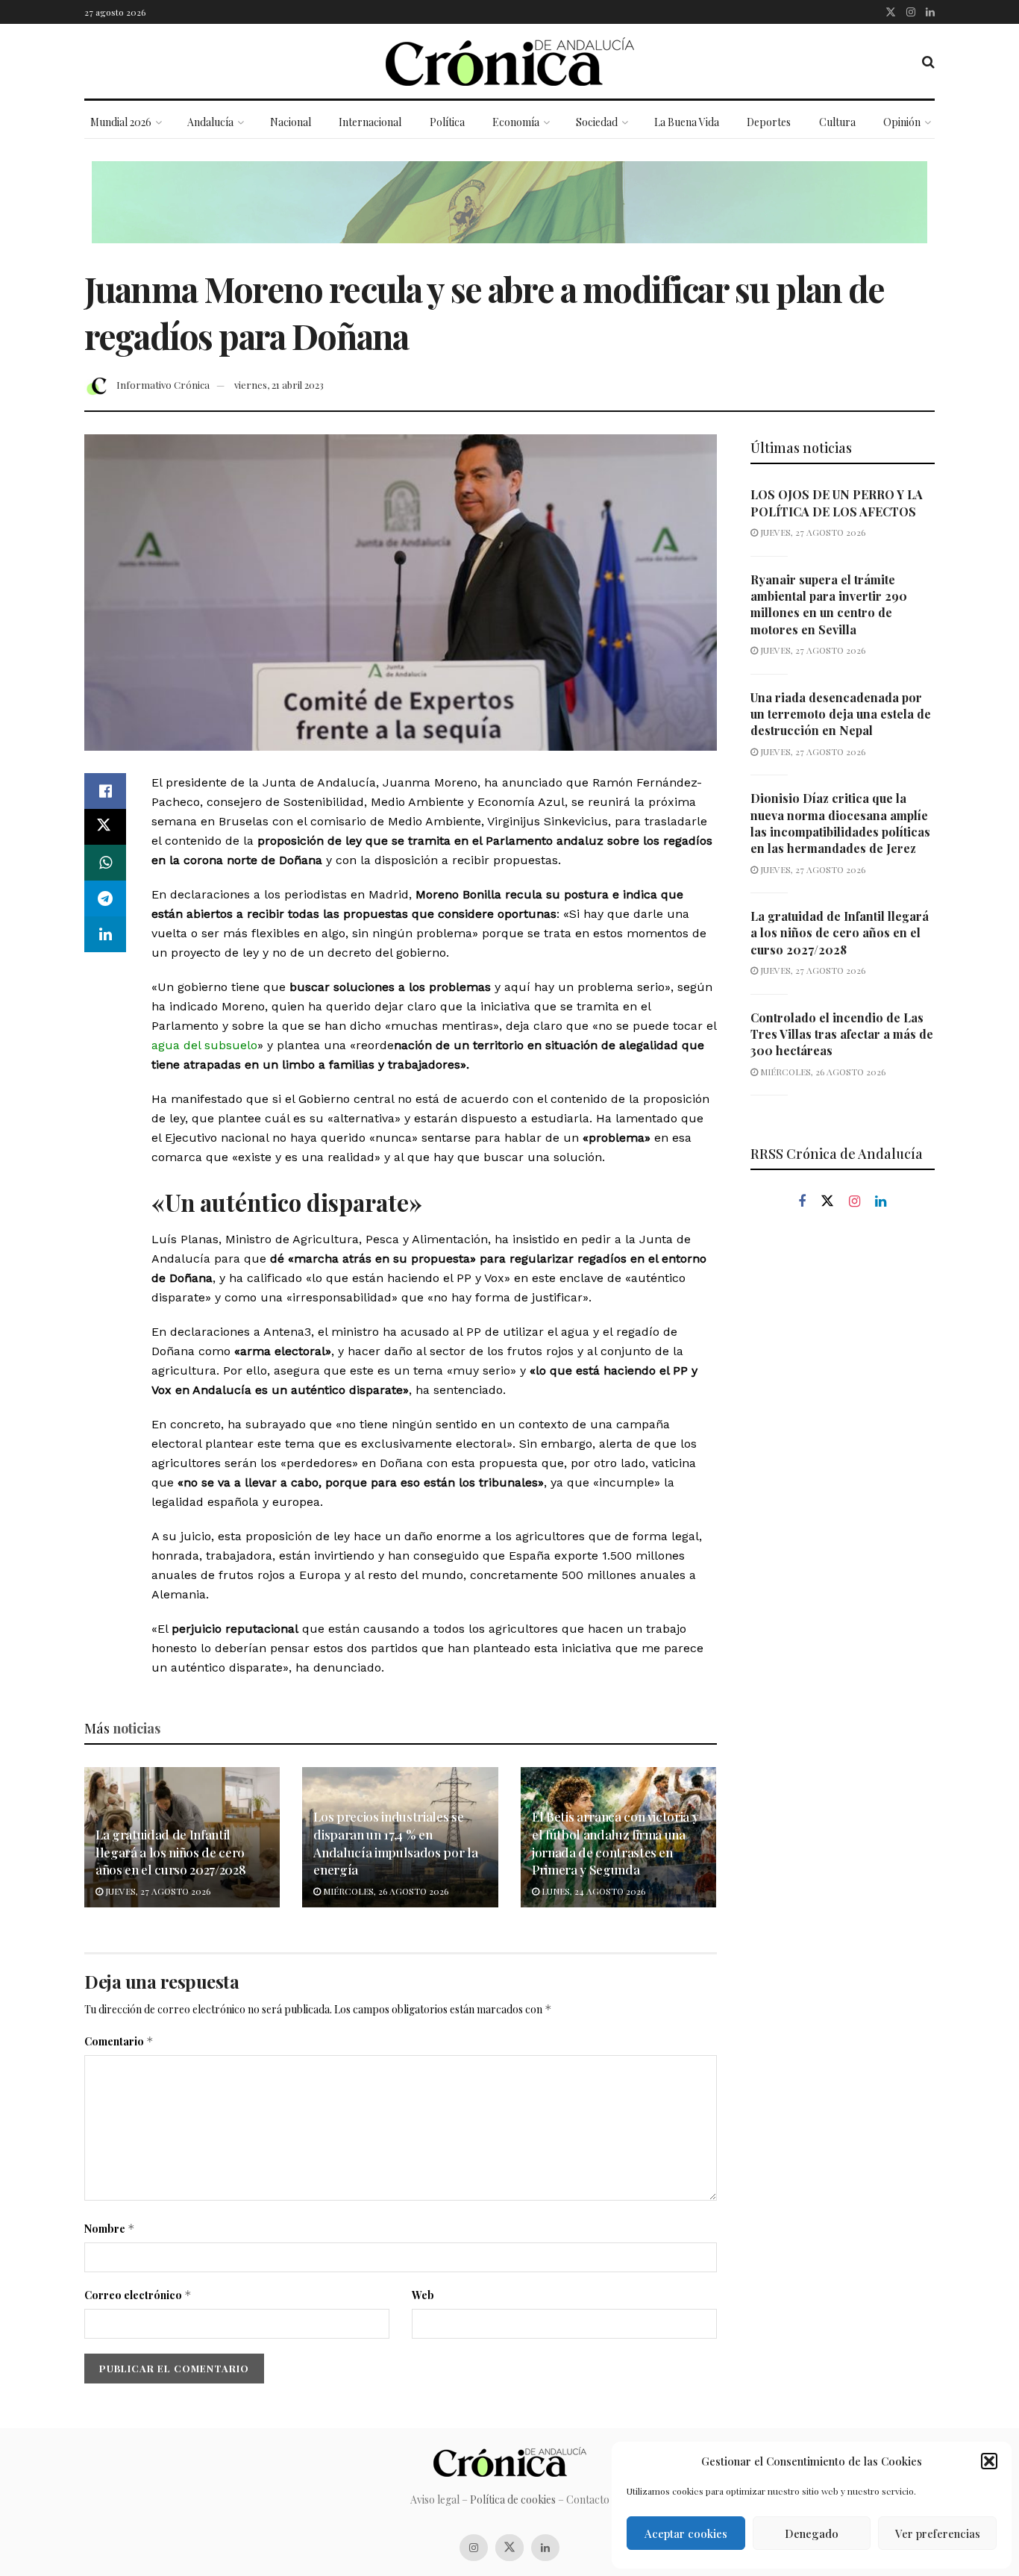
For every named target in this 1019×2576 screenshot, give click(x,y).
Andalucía (210, 122)
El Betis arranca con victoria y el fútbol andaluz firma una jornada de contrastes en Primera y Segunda (615, 1843)
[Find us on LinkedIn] (930, 12)
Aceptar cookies (686, 2533)
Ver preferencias (938, 2533)
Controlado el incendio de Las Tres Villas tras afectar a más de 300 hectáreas (842, 1034)
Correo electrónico (138, 2295)
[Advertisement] (843, 1476)
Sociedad (597, 122)
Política (447, 122)
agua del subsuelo (204, 1045)
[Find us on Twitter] (891, 12)
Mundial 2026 (121, 122)
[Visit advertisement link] (509, 213)
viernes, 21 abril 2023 (279, 385)
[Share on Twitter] (105, 827)
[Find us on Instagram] (911, 12)
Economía (516, 122)
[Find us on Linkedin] (881, 1202)
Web (423, 2295)
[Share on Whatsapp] (105, 863)
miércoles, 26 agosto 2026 (385, 1891)
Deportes (769, 122)
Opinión (902, 122)
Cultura (837, 122)
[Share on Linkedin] (105, 934)
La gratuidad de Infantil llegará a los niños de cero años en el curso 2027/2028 (170, 1852)
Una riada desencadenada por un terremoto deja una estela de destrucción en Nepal (841, 714)
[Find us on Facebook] (802, 1202)
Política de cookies (513, 2500)
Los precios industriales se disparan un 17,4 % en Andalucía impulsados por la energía (395, 1843)
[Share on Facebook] (105, 791)
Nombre (110, 2229)
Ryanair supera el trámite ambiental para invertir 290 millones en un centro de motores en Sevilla (829, 604)
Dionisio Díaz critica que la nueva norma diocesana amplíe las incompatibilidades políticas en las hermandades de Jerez (840, 823)
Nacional (291, 122)
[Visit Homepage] (510, 62)
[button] (989, 2461)
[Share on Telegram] (105, 898)
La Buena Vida (687, 122)
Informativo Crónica (163, 385)
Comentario (119, 2041)
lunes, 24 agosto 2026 (592, 1891)
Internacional (370, 122)
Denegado (812, 2533)
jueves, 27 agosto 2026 (157, 1891)
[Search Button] (928, 61)
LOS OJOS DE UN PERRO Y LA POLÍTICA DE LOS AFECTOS (837, 503)
